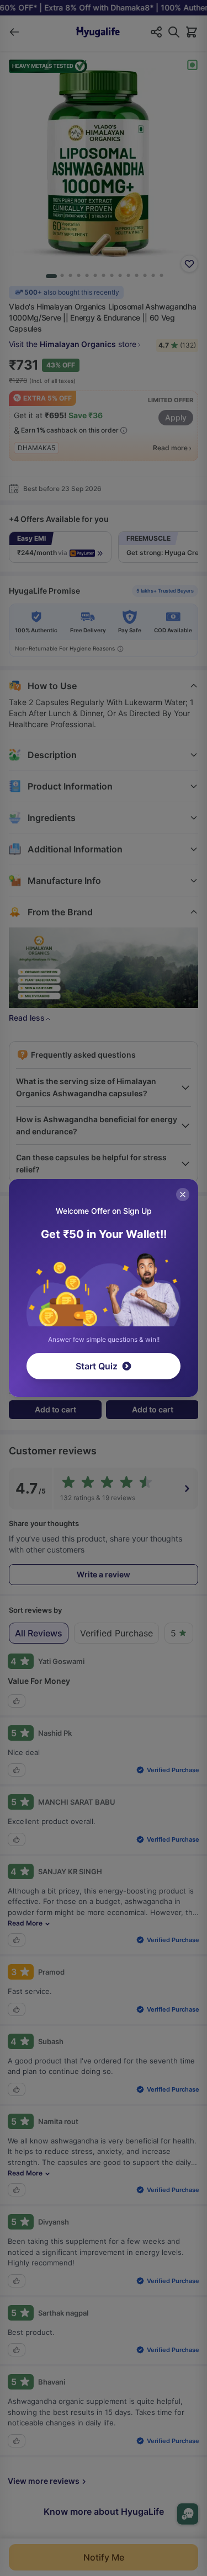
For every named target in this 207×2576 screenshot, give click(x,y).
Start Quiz (97, 1366)
